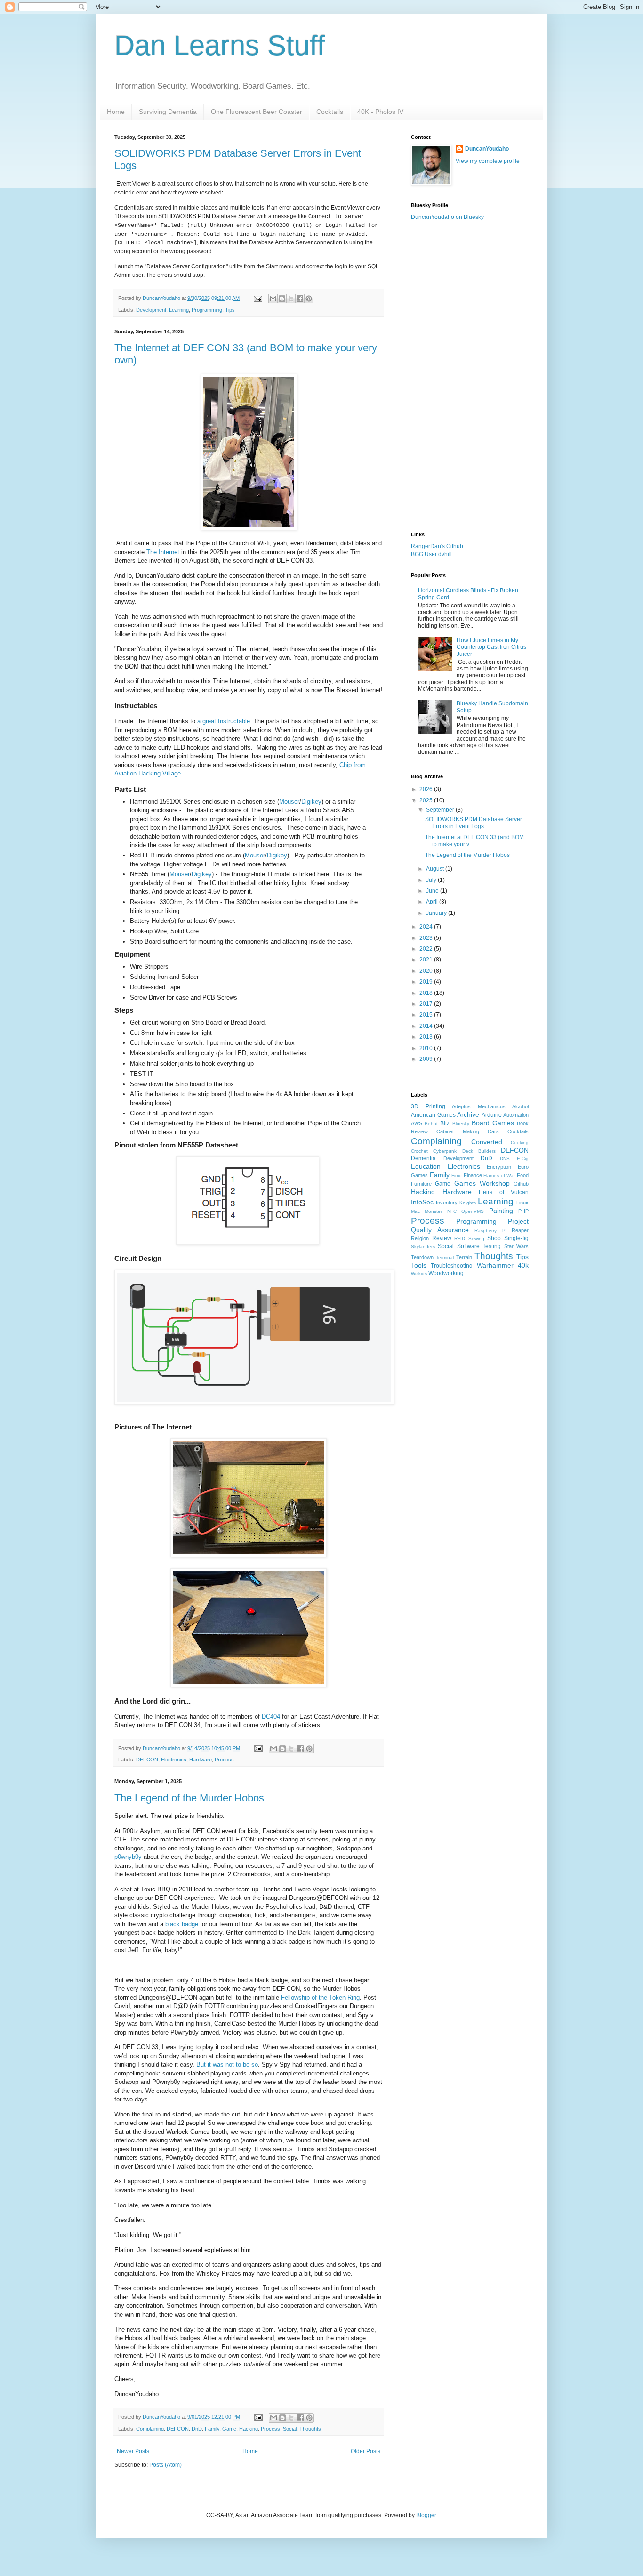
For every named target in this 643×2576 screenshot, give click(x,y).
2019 (427, 982)
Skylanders (423, 1247)
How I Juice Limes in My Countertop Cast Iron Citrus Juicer (491, 647)
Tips (230, 310)
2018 (427, 993)
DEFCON (147, 1760)
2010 (427, 1048)
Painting (501, 1211)
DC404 (271, 1716)
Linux (522, 1203)
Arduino (492, 1115)
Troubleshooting (452, 1266)
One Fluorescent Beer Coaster (257, 112)
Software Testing (479, 1246)
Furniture (421, 1184)
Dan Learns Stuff (220, 45)
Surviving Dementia (168, 112)
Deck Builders (479, 1151)
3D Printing (428, 1106)
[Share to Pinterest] (309, 299)
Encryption (499, 1167)
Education (426, 1166)
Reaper (520, 1230)
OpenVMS (473, 1211)
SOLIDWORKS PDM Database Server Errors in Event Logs (474, 823)
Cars (493, 1131)
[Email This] (273, 299)
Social (290, 2429)
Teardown (422, 1257)
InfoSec (422, 1202)
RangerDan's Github (437, 546)
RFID (460, 1239)
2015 (427, 1015)
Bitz (445, 1123)
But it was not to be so (227, 2064)
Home (116, 112)
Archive (468, 1114)
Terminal (445, 1257)
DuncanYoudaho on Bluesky (447, 217)
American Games (433, 1115)
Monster (433, 1211)
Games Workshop (482, 1183)
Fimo (457, 1175)
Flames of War (499, 1175)
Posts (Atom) (165, 2465)
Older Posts (366, 2451)
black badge (182, 1924)
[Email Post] (257, 298)
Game (229, 2429)
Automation (516, 1115)
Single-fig (516, 1238)
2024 (427, 927)
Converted (487, 1142)
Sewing (476, 1239)
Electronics (174, 1760)
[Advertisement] (470, 376)
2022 (427, 949)
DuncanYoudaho (487, 149)
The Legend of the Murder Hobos (189, 1798)
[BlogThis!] (282, 299)
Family (212, 2429)
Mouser (289, 802)
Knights (468, 1203)
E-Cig (523, 1159)
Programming (207, 310)
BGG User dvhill (431, 554)
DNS (505, 1159)
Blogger (426, 2515)
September (441, 810)
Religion (420, 1238)
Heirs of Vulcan (504, 1192)
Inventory (447, 1203)
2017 (427, 1004)
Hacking (249, 2429)
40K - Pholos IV (380, 112)
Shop (494, 1238)
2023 (427, 938)
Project (518, 1221)
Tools (419, 1265)
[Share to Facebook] (300, 299)
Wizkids (419, 1273)
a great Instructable (224, 721)
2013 (427, 1037)
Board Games (493, 1123)
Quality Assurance (440, 1230)
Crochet (419, 1151)
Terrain (464, 1257)
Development (151, 310)
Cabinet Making (458, 1131)
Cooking (520, 1143)
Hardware (201, 1760)
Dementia (423, 1158)
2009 (427, 1059)
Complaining (150, 2429)
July (432, 880)
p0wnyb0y (128, 1857)
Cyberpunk (445, 1151)
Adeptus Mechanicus (479, 1106)
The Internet (163, 552)
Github (521, 1184)
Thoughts (310, 2429)
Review (442, 1238)
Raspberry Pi (490, 1231)
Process (224, 1760)
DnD (197, 2429)
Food (523, 1175)
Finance (473, 1175)
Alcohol (520, 1106)
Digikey (311, 802)
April (433, 902)
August (436, 869)
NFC (452, 1211)
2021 (427, 960)
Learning (179, 310)
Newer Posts (133, 2451)
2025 (427, 800)
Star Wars (516, 1246)
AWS (417, 1123)
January (437, 913)
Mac (415, 1211)
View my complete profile (488, 161)
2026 (427, 789)
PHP (523, 1211)
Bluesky (461, 1124)
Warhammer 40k (503, 1265)
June (433, 891)
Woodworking (446, 1273)
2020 (427, 971)
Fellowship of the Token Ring (320, 1998)
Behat (431, 1124)
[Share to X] (291, 299)
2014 (427, 1026)
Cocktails (330, 112)
